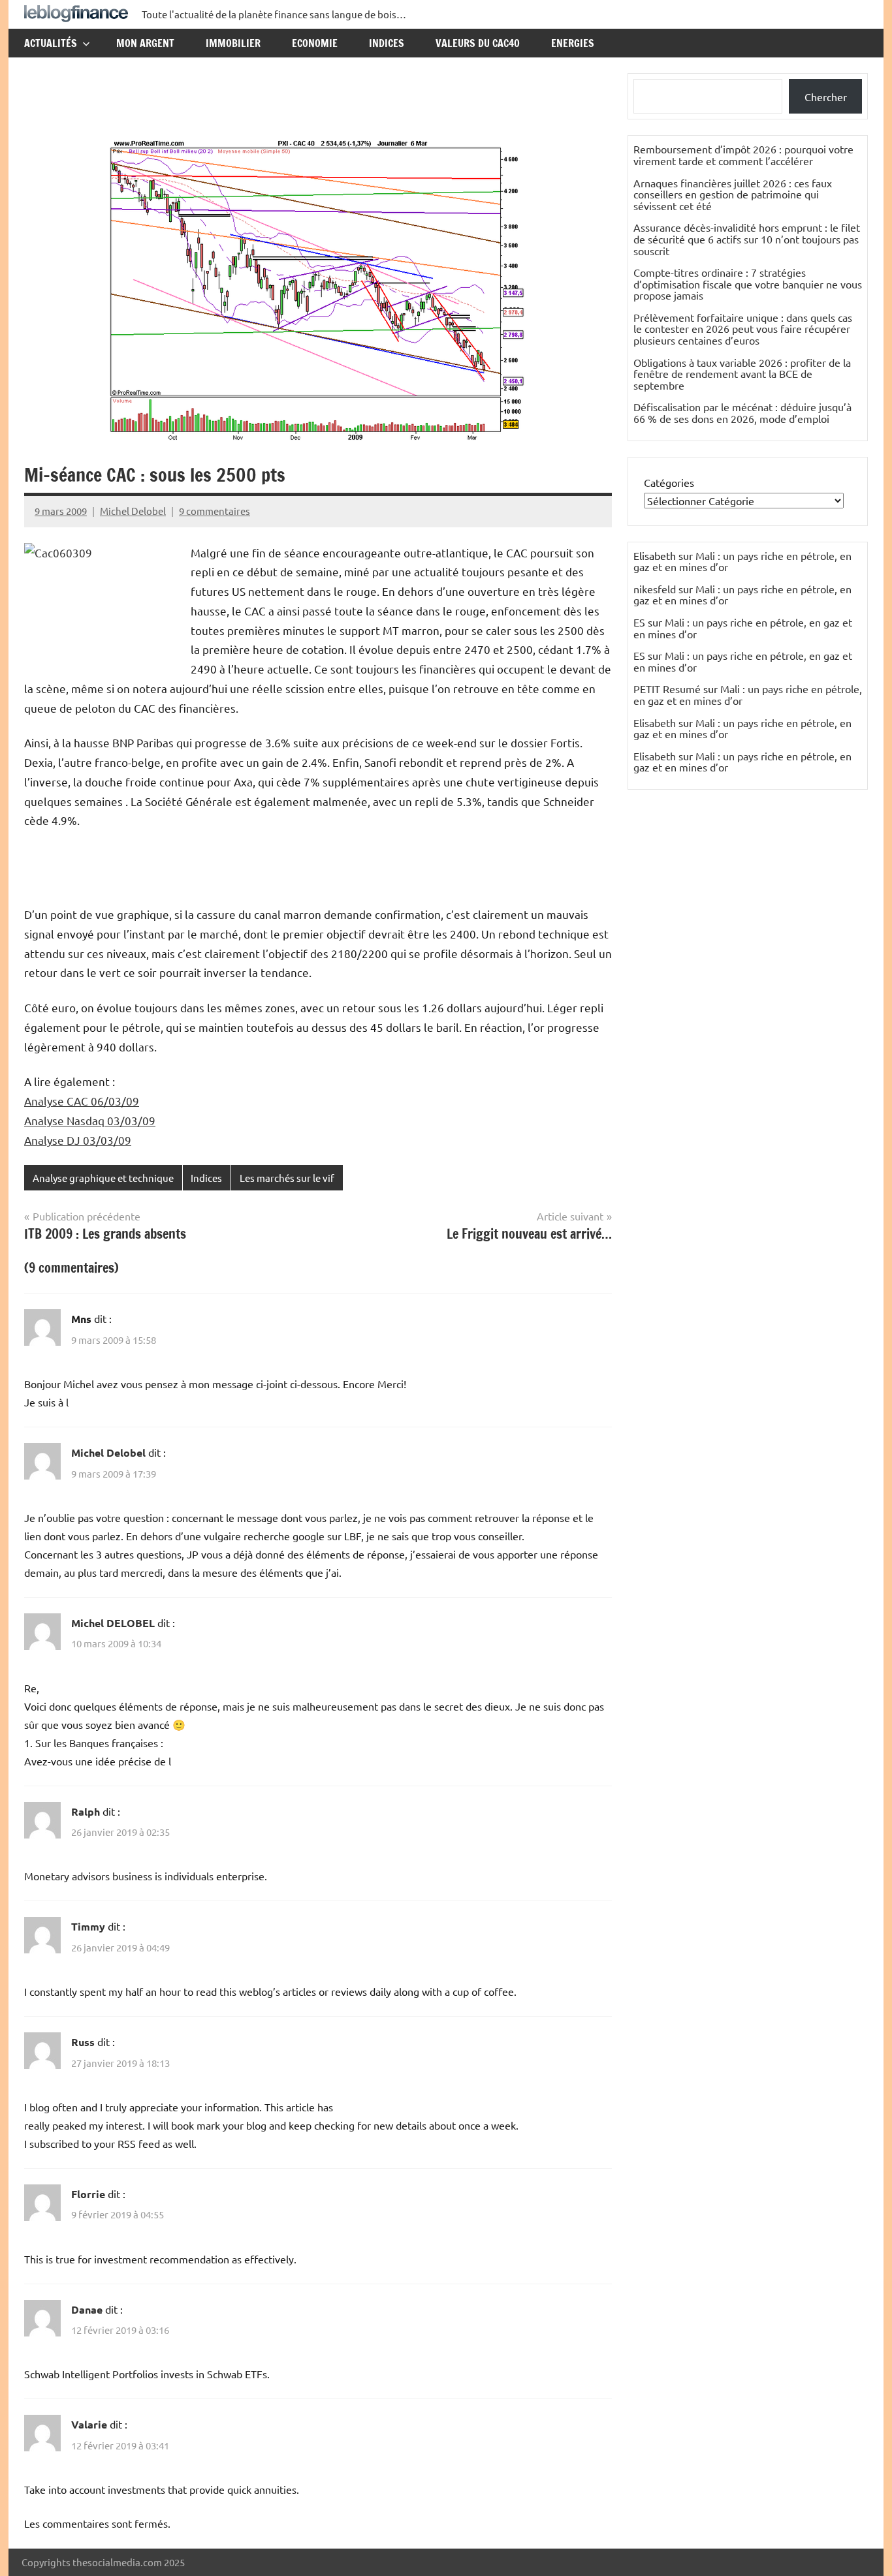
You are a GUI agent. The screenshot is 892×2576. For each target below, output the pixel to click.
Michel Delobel (133, 511)
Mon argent (145, 43)
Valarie (89, 2424)
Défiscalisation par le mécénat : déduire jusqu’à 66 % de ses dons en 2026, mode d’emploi (742, 412)
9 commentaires (215, 511)
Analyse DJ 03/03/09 (78, 1140)
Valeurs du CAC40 (478, 43)
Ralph (86, 1811)
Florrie (88, 2194)
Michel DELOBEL (113, 1623)
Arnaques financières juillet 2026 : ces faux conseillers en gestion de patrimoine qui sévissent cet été (733, 194)
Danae (87, 2309)
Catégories (669, 482)
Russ (83, 2042)
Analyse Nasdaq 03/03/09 (90, 1120)
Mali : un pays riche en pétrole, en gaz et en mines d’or (742, 561)
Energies (573, 43)
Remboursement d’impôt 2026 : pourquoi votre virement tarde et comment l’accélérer (743, 155)
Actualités (51, 43)
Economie (315, 43)
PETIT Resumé (667, 689)
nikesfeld (655, 589)
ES (639, 622)
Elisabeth (655, 722)
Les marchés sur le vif (287, 1178)
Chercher (826, 97)
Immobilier (233, 43)
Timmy (88, 1926)
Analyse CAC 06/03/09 (82, 1101)
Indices (387, 43)
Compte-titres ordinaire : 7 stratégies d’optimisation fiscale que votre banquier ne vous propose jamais (748, 284)
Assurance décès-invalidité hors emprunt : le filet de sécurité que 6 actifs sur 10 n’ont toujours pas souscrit (747, 239)
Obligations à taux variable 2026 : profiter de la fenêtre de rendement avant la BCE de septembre (742, 374)
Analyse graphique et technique (103, 1178)
